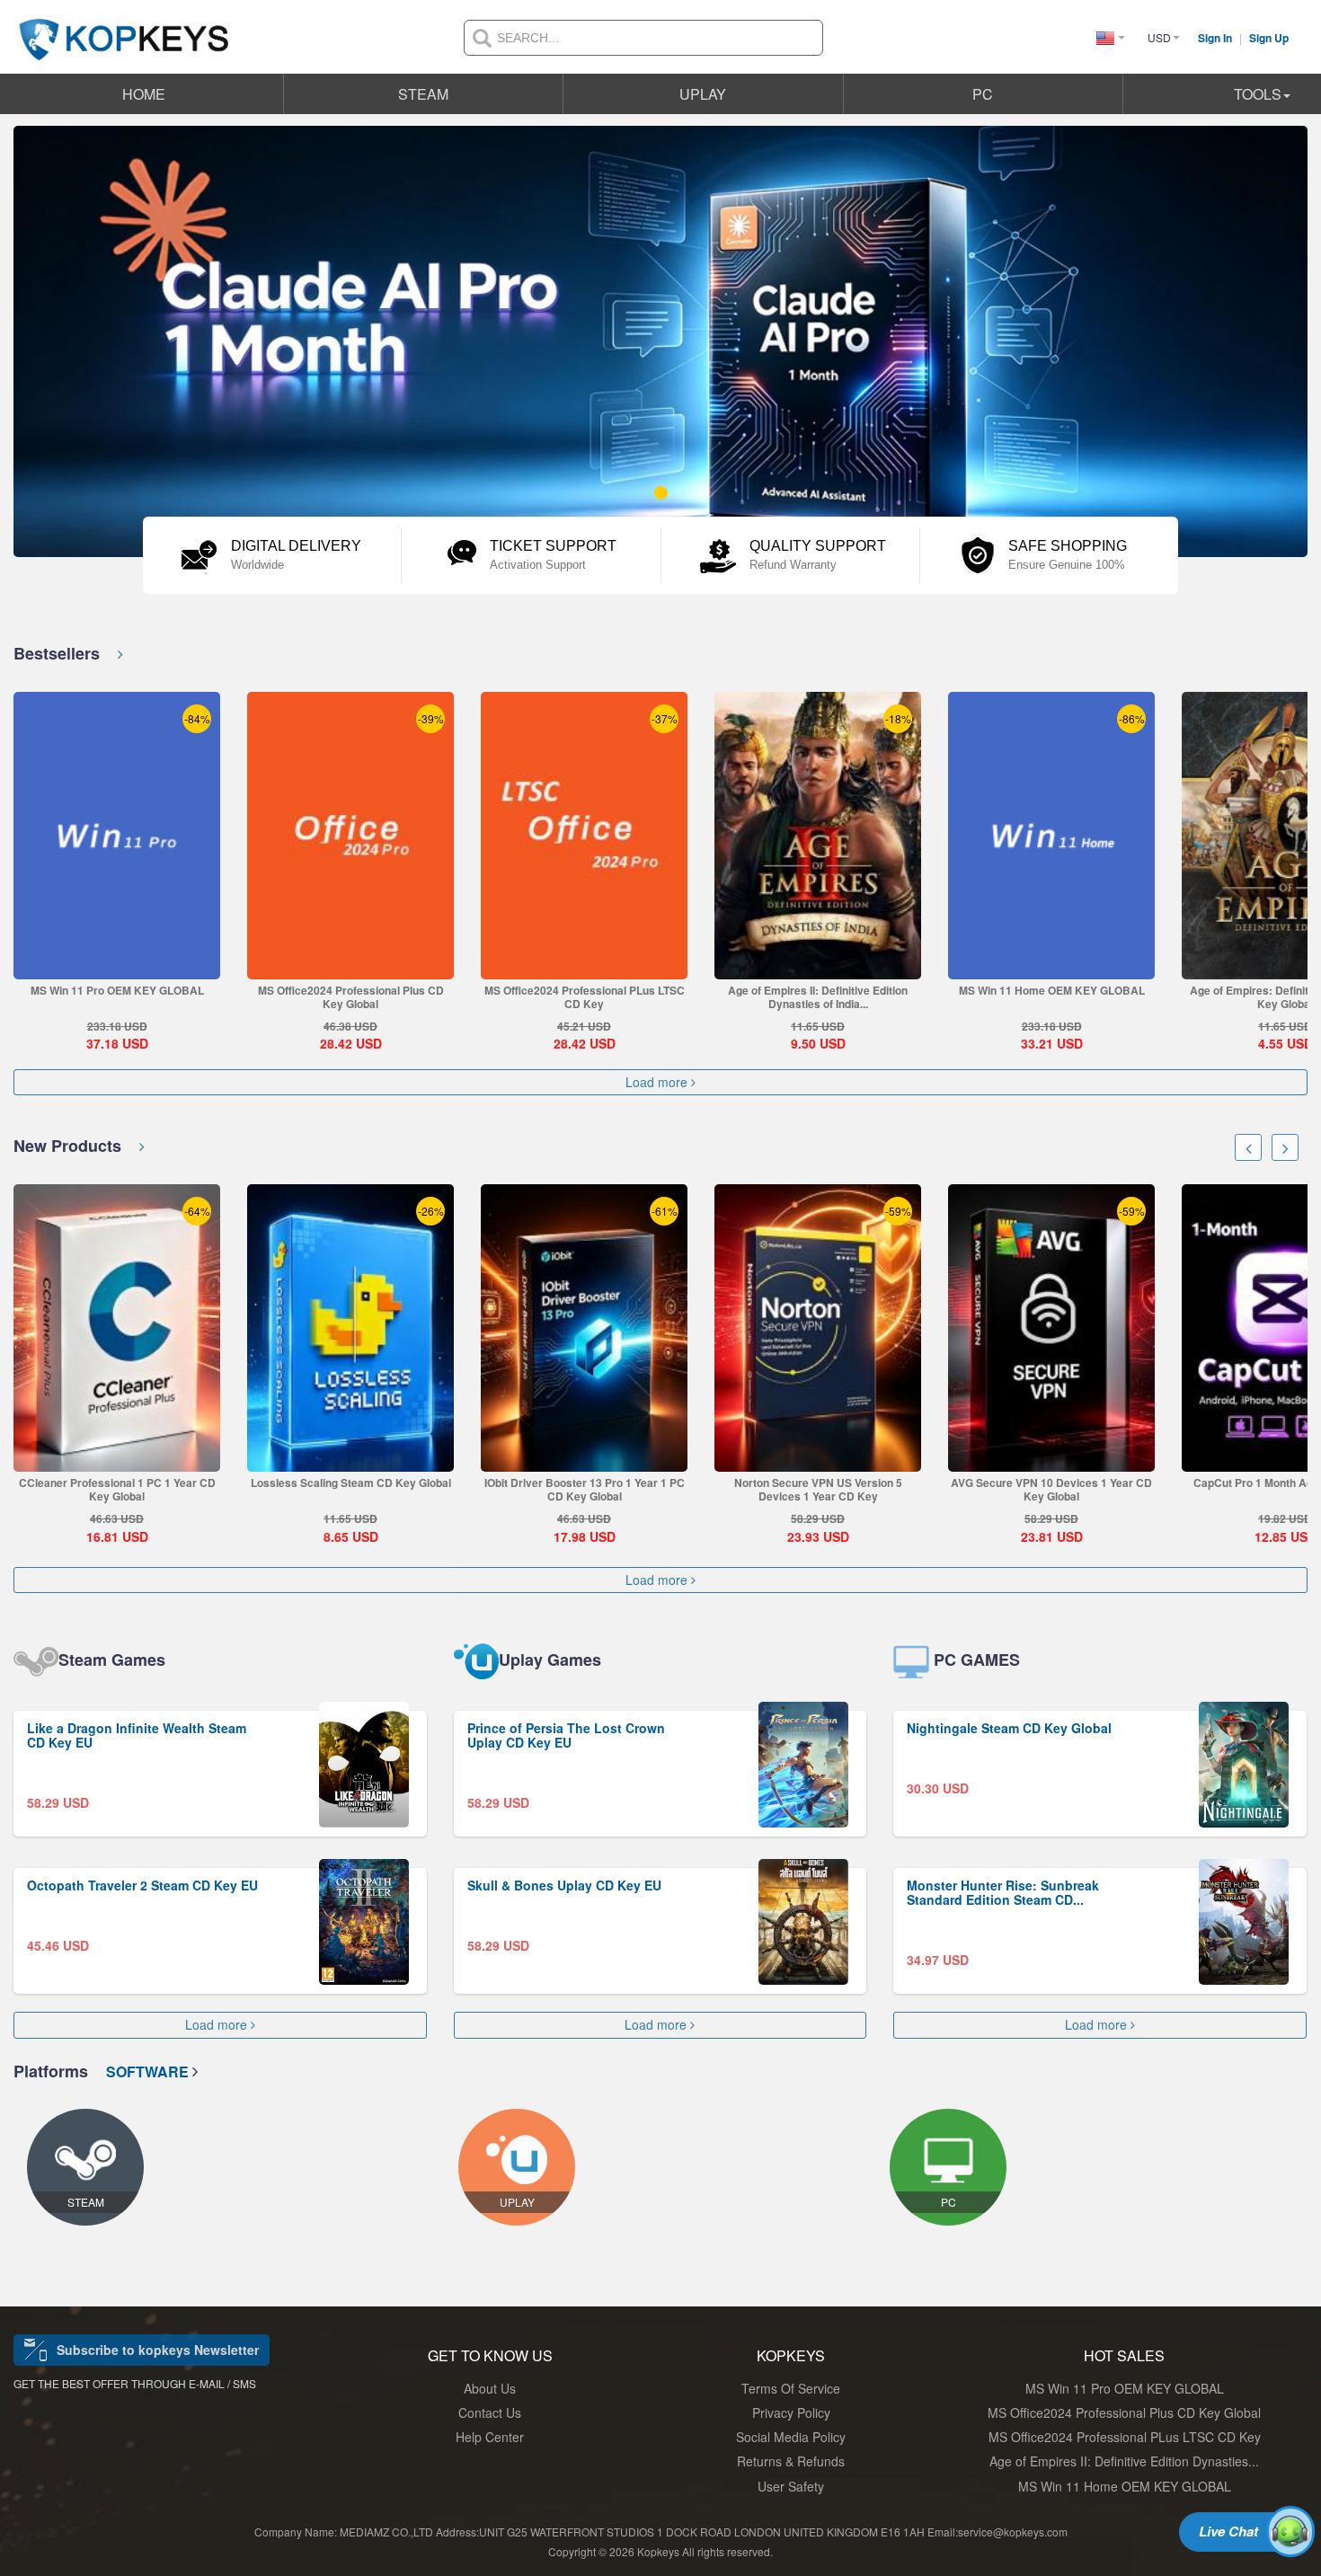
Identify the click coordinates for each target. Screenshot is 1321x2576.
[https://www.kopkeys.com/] (124, 29)
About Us (490, 2388)
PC (983, 94)
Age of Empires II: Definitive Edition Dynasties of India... (818, 997)
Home (144, 94)
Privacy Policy (791, 2412)
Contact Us (490, 2412)
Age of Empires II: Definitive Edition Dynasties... (1124, 2461)
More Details (116, 965)
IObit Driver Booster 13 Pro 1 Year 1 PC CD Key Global (585, 1489)
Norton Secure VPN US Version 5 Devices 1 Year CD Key (818, 1489)
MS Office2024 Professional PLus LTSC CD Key (585, 997)
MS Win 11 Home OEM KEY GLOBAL (1052, 990)
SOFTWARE (149, 2071)
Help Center (490, 2437)
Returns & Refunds (791, 2461)
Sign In (1216, 38)
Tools (1258, 94)
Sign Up (1269, 38)
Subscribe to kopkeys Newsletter (158, 2350)
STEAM (423, 94)
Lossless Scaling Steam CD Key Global (351, 1483)
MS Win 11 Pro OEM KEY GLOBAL (117, 990)
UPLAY (703, 94)
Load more (658, 1082)
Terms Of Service (791, 2388)
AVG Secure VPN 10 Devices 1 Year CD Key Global (1051, 1489)
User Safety (791, 2486)
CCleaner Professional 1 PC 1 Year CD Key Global (117, 1489)
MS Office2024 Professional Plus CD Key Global (351, 997)
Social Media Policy (791, 2437)
